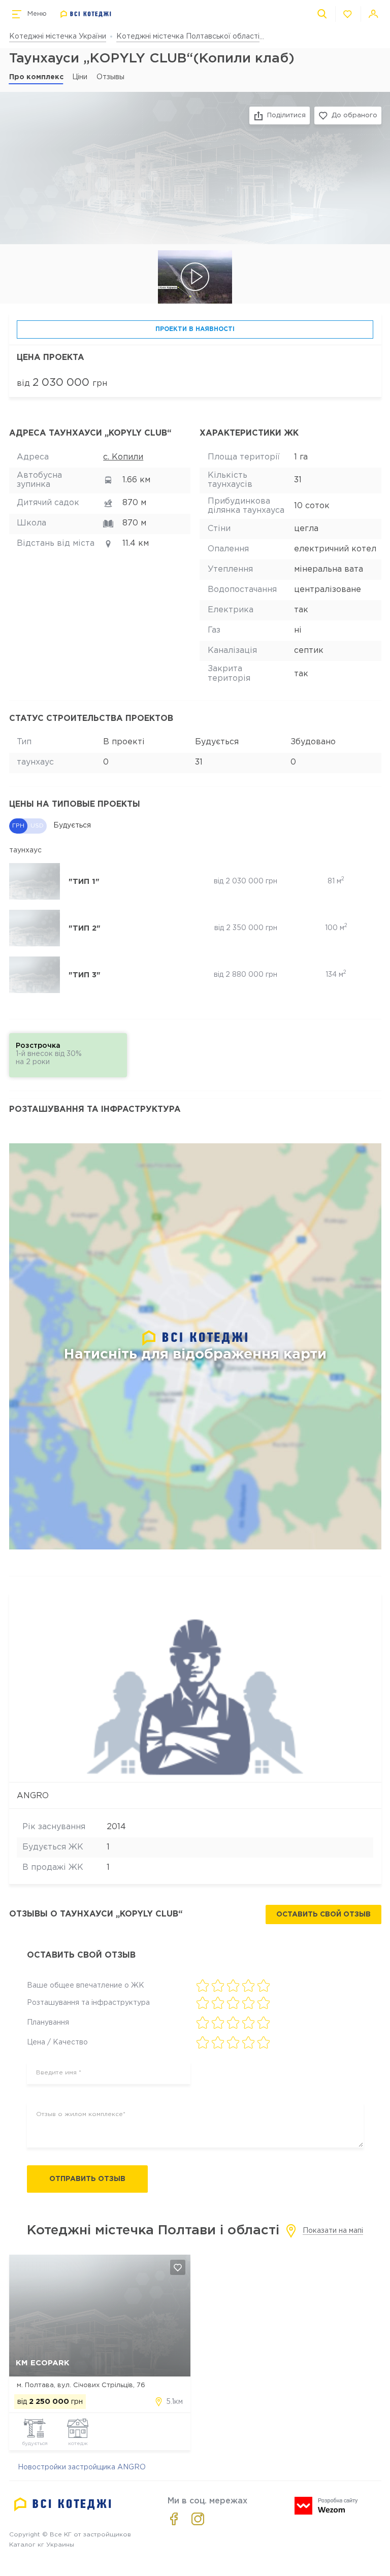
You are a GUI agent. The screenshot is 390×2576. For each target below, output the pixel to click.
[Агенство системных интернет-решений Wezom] (326, 2506)
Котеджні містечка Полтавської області (188, 37)
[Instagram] (198, 2519)
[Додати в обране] (178, 2267)
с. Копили (123, 457)
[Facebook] (174, 2519)
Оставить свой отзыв (323, 1914)
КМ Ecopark (43, 2363)
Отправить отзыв (87, 2179)
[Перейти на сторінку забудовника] (195, 1688)
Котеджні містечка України (58, 37)
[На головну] (86, 14)
